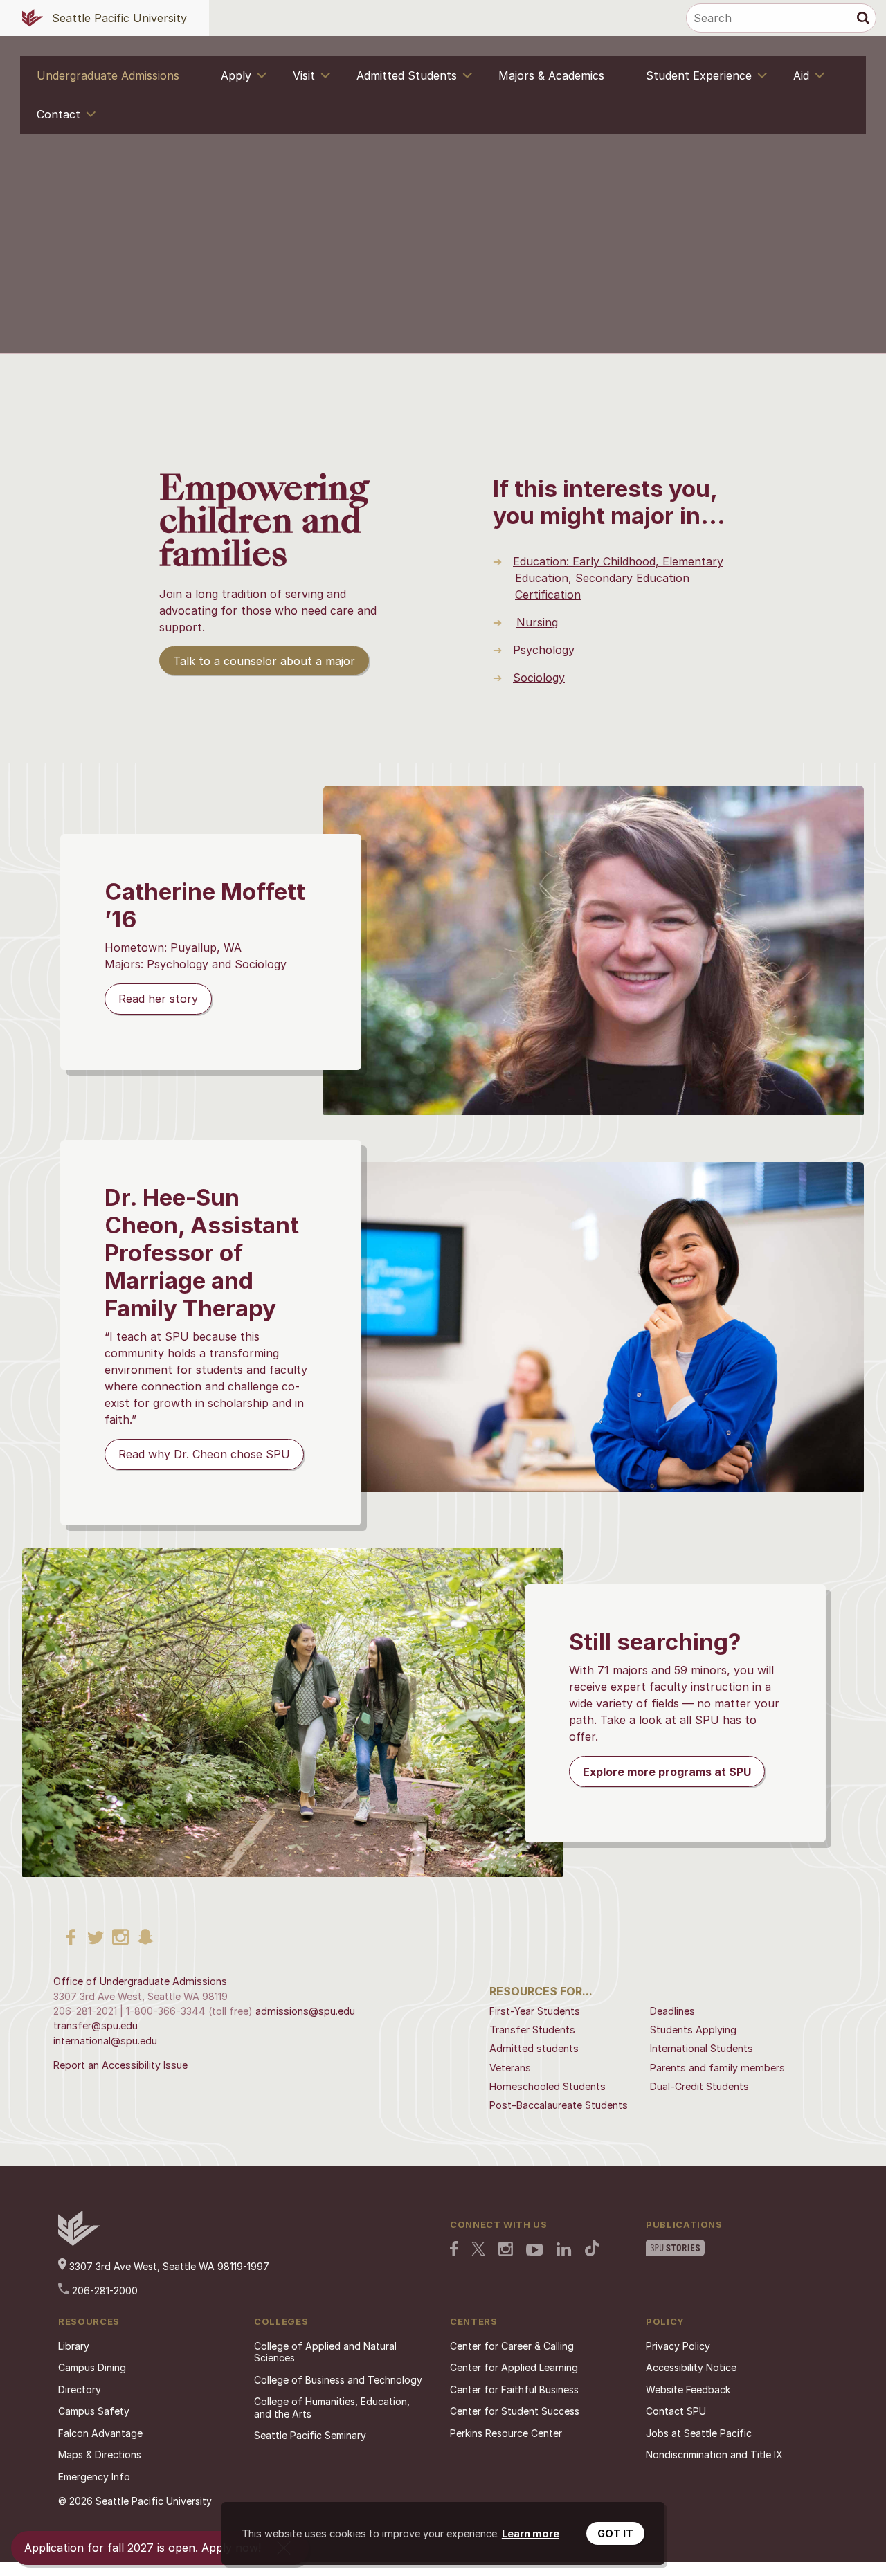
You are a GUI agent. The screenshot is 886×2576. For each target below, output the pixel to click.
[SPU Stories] (675, 2249)
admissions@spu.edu (305, 2011)
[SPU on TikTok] (592, 2249)
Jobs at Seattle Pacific (699, 2433)
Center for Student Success (515, 2411)
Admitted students (534, 2048)
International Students (702, 2048)
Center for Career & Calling (512, 2346)
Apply (236, 75)
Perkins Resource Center (506, 2433)
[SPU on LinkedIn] (564, 2251)
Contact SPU (676, 2411)
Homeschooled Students (548, 2086)
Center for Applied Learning (514, 2367)
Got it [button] (615, 2533)
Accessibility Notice (691, 2367)
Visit (304, 75)
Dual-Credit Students (699, 2086)
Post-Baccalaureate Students (559, 2105)
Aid (801, 75)
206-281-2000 (103, 2291)
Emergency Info (94, 2477)
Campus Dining (92, 2367)
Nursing (537, 622)
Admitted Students (407, 75)
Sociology (539, 678)
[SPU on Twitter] (478, 2250)
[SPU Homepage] (79, 2242)
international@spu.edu (105, 2041)
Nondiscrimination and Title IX (714, 2455)
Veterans (510, 2068)
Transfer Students (532, 2030)
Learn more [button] (531, 2533)
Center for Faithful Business (514, 2389)
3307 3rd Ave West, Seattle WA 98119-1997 (168, 2266)
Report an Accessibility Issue (120, 2065)
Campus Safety (94, 2411)
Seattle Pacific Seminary (310, 2435)
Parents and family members (717, 2068)
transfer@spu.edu (96, 2025)
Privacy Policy (678, 2346)
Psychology (544, 650)
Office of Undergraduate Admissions (140, 1981)
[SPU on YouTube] (535, 2251)
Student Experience (699, 75)
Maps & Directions (100, 2455)
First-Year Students (535, 2011)
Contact (58, 114)
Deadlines (672, 2011)
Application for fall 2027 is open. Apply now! (143, 2548)
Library (74, 2346)
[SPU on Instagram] (506, 2250)
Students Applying (693, 2030)
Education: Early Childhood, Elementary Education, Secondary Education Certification (618, 578)
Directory (80, 2389)
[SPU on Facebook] (454, 2250)
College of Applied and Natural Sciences (325, 2352)
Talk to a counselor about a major (264, 661)
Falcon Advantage (100, 2433)
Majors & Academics (551, 75)
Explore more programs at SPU (667, 1772)
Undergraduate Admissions (108, 75)
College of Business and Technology (338, 2380)
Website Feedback (688, 2389)
